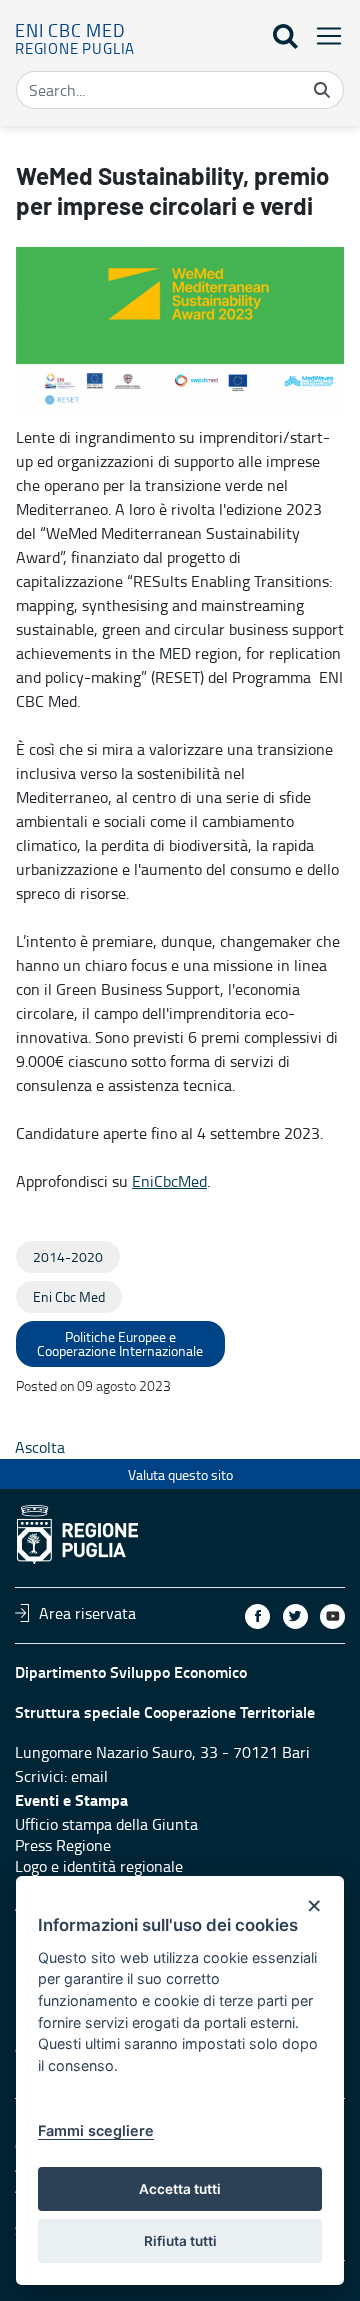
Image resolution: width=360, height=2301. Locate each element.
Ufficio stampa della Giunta (106, 1824)
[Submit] (322, 90)
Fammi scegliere (96, 2130)
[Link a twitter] (295, 1616)
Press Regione (63, 1845)
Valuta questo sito (180, 1474)
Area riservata (87, 1613)
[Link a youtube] (332, 1616)
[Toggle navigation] (323, 35)
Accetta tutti (180, 2189)
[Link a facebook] (257, 1616)
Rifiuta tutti (180, 2241)
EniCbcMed (169, 1181)
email (89, 1776)
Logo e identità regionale (99, 1866)
